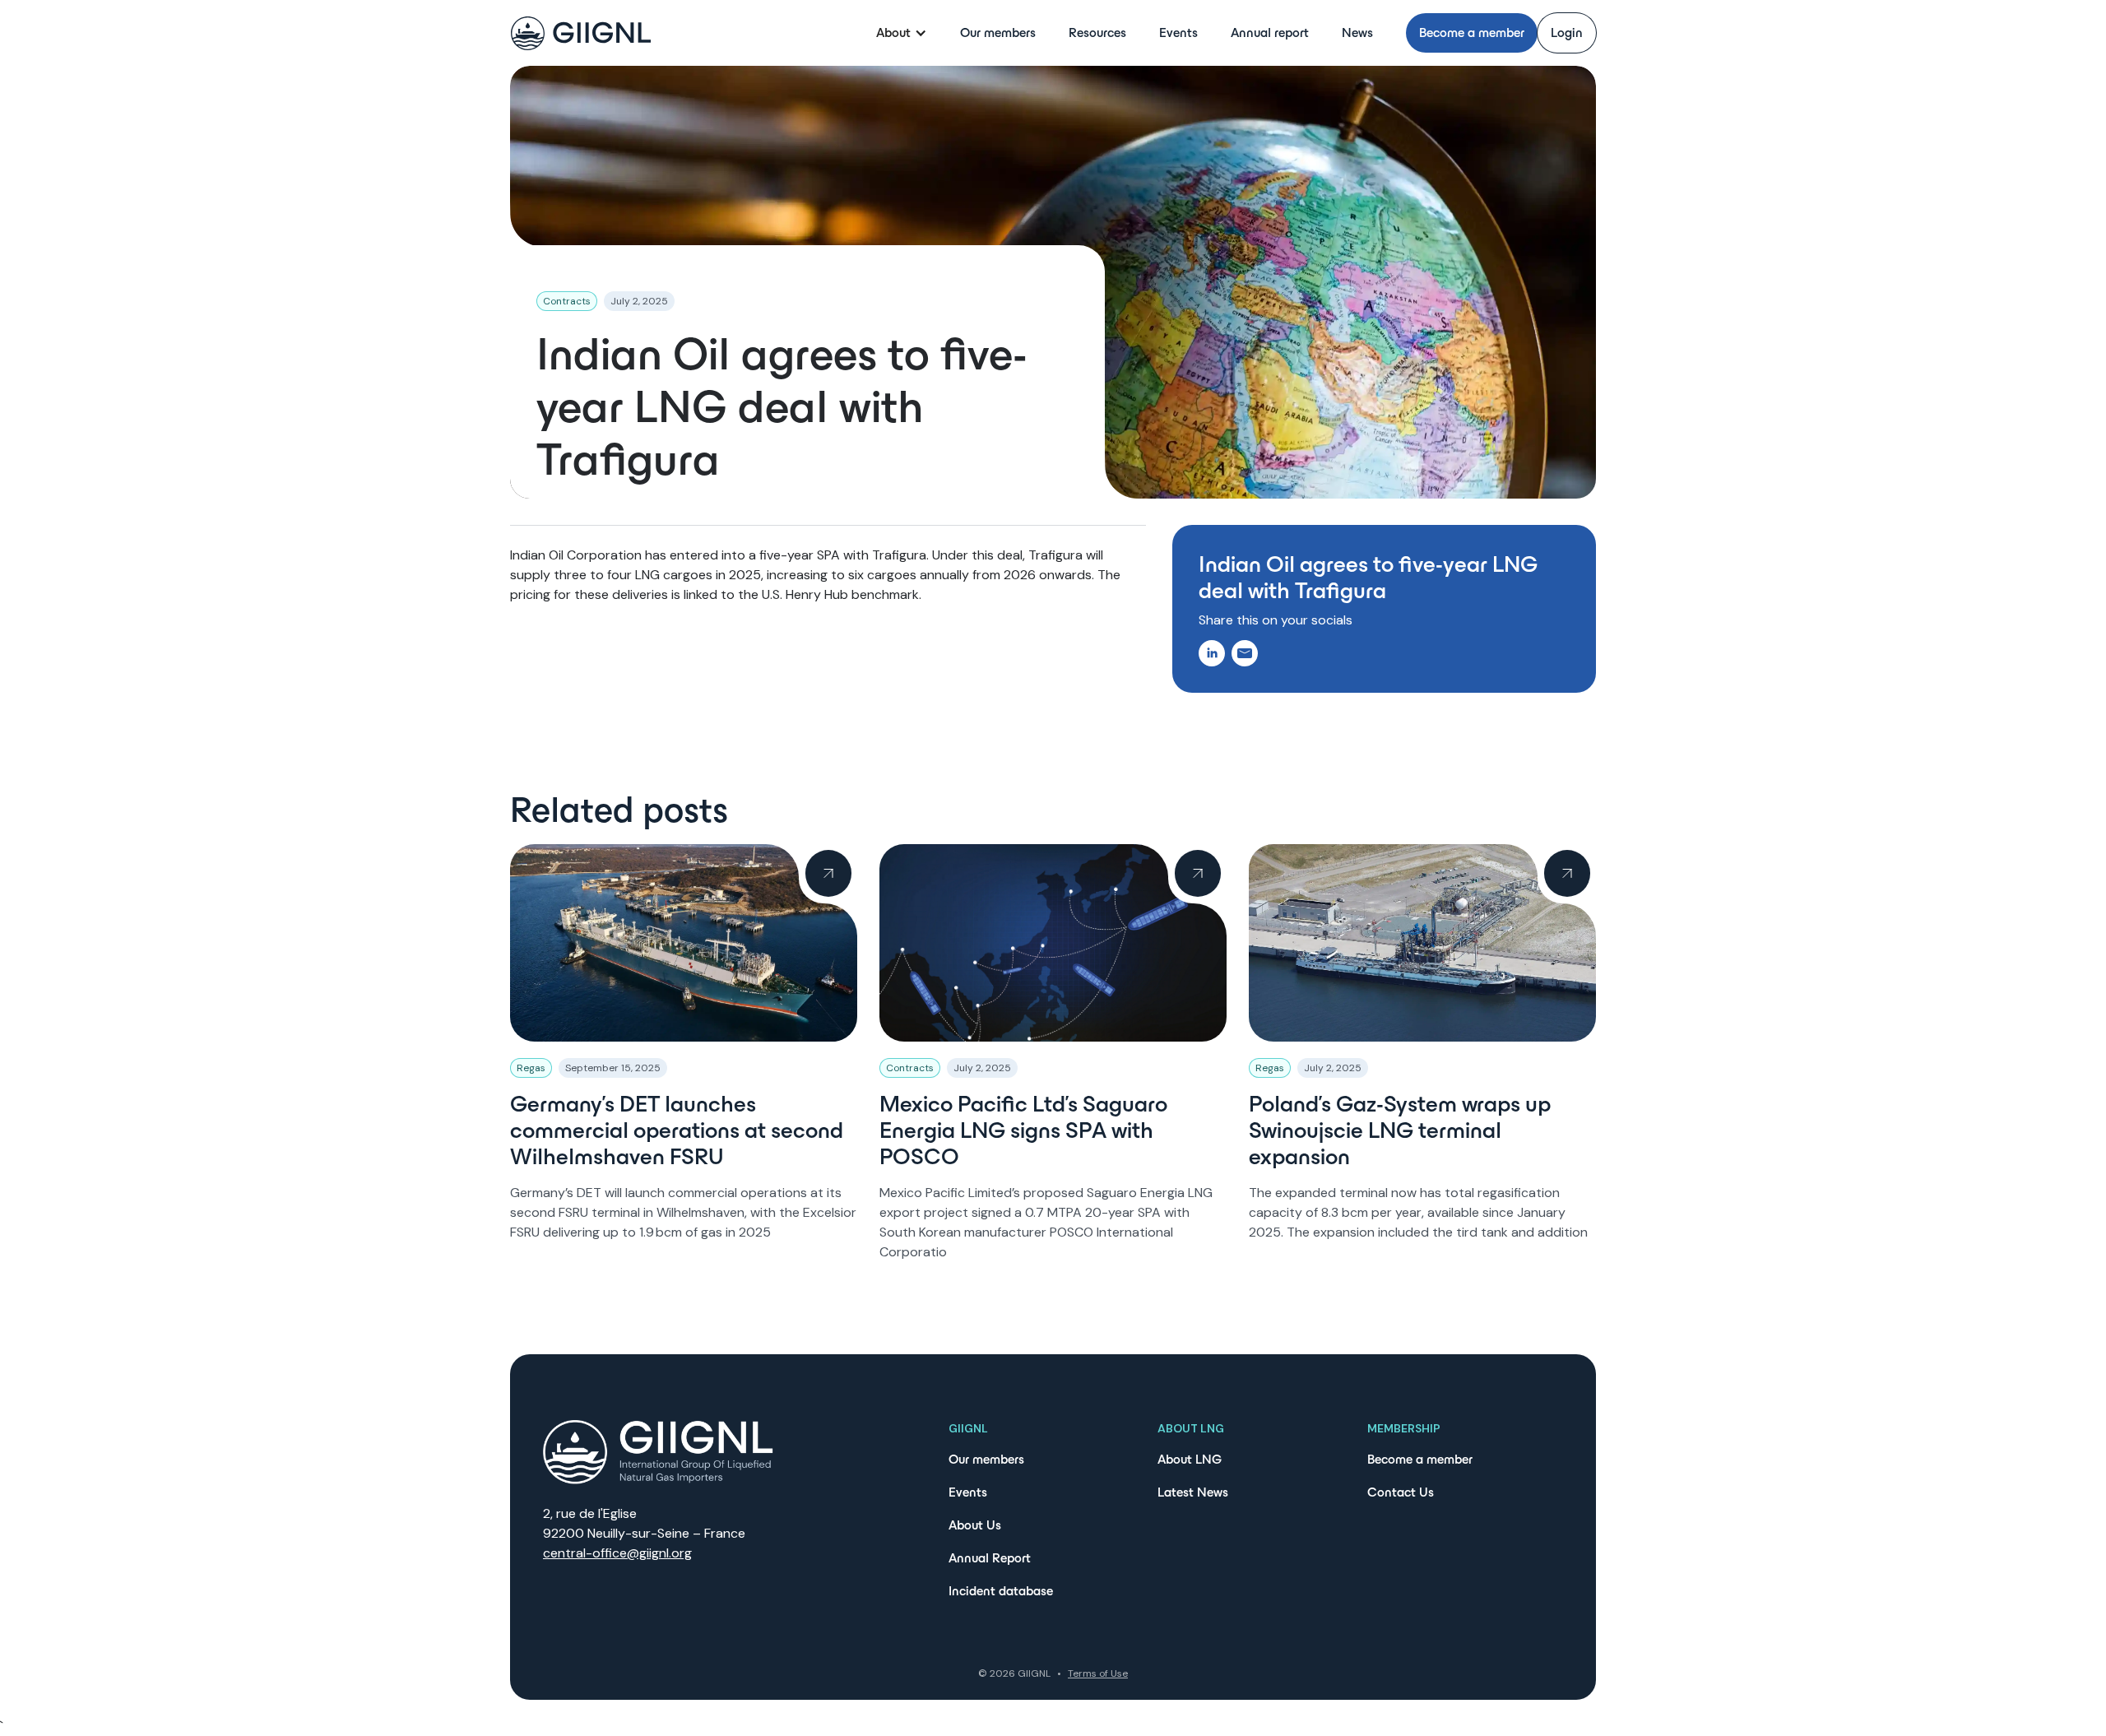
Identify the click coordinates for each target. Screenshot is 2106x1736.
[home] (581, 33)
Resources (1097, 32)
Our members (998, 32)
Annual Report (990, 1558)
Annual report (1270, 32)
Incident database (1001, 1591)
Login (1567, 32)
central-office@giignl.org (617, 1553)
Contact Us (1401, 1492)
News (1357, 32)
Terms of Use (1098, 1673)
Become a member (1472, 32)
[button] (902, 33)
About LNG (1190, 1459)
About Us (975, 1525)
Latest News (1193, 1492)
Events (1178, 32)
